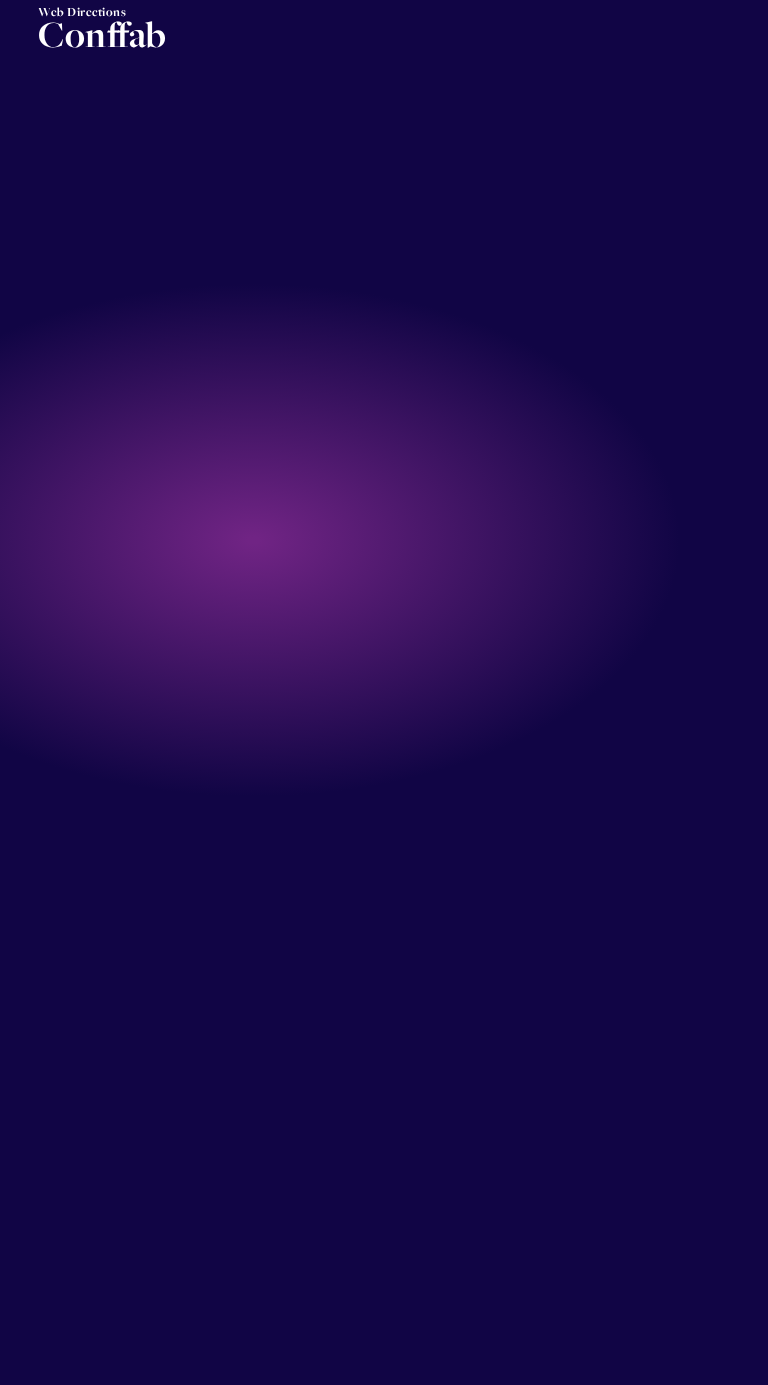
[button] (739, 41)
